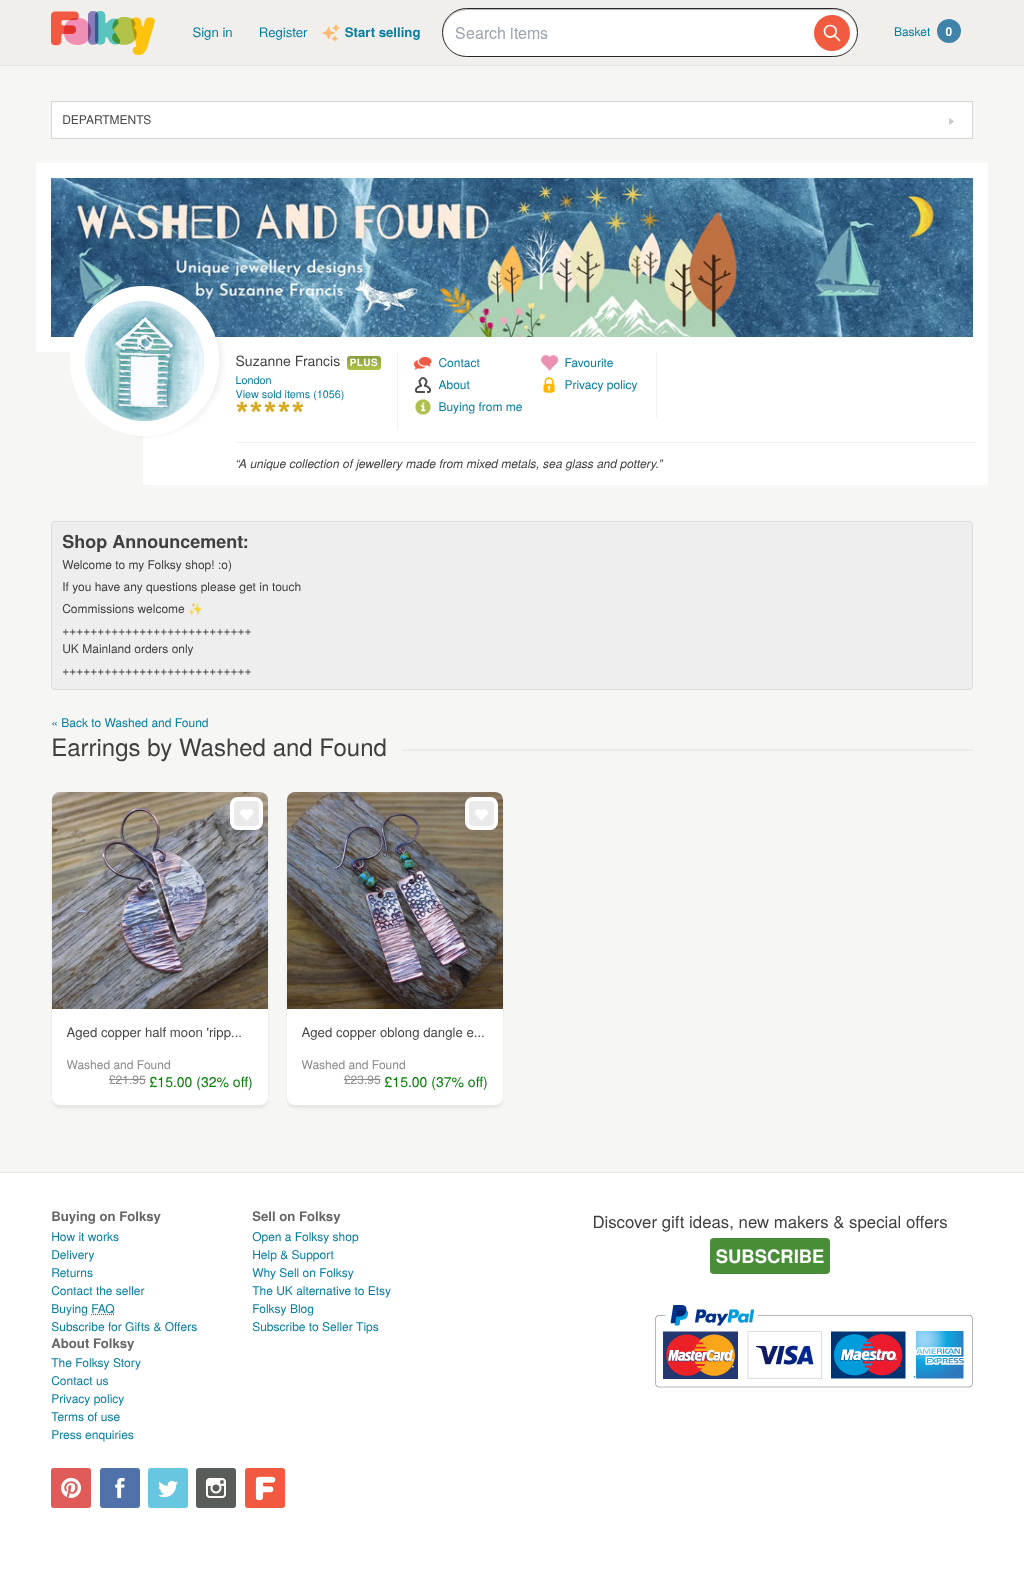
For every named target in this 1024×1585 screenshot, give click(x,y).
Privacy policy (600, 384)
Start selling (383, 32)
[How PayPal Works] (813, 1396)
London (254, 380)
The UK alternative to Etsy (321, 1290)
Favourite (588, 362)
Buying (83, 1308)
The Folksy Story (96, 1362)
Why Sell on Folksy (303, 1272)
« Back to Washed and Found (129, 722)
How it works (85, 1236)
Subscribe (770, 1255)
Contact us (79, 1380)
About (453, 384)
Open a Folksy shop (305, 1236)
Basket (923, 31)
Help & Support (293, 1254)
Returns (72, 1272)
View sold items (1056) (290, 394)
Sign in (212, 31)
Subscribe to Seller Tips (315, 1326)
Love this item (246, 813)
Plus (364, 363)
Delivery (72, 1254)
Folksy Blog (283, 1308)
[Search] (832, 33)
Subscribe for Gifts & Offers (124, 1326)
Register (283, 31)
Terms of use (85, 1416)
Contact (458, 362)
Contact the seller (97, 1290)
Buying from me (480, 406)
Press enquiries (92, 1434)
